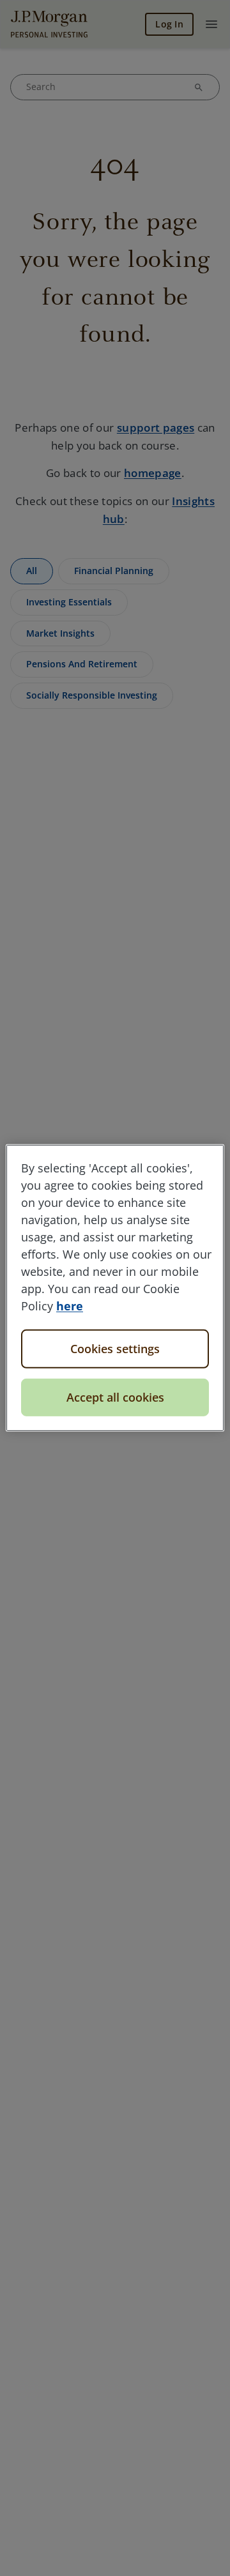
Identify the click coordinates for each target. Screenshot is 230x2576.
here (70, 1306)
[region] (115, 1288)
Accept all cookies (115, 1397)
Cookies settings (115, 1349)
